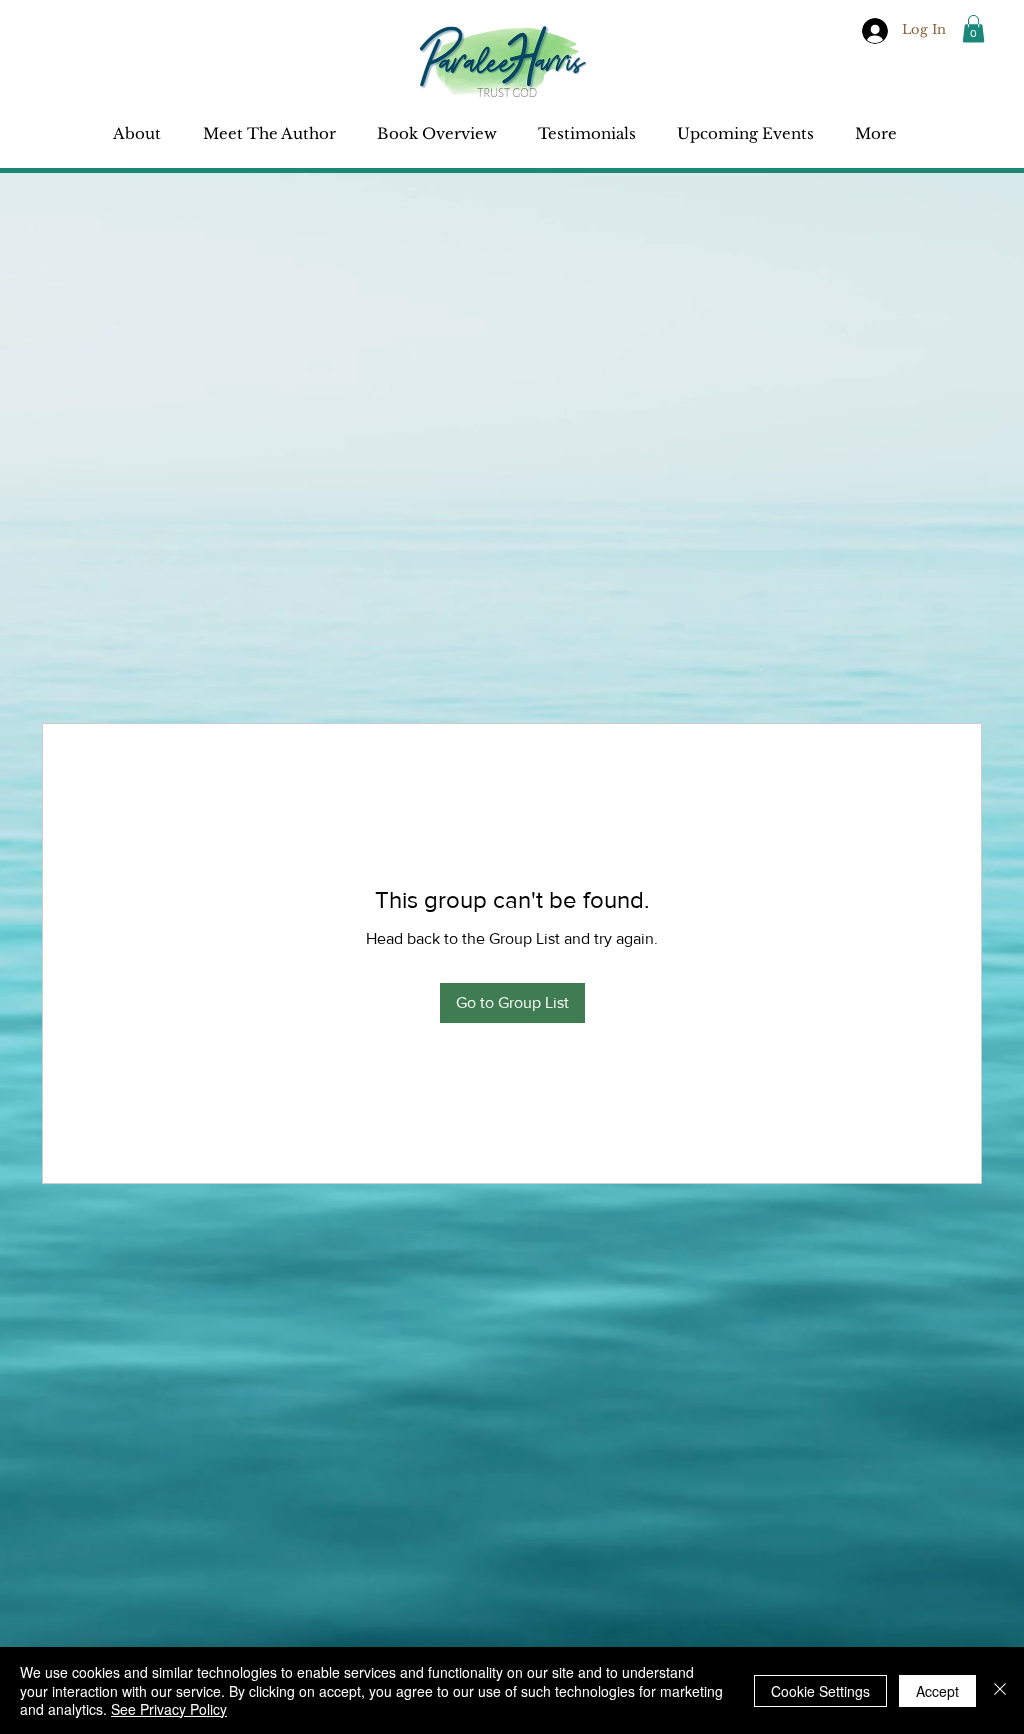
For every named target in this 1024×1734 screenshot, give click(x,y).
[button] (973, 28)
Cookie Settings (820, 1691)
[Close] (1000, 1690)
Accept (937, 1691)
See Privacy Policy (169, 1709)
